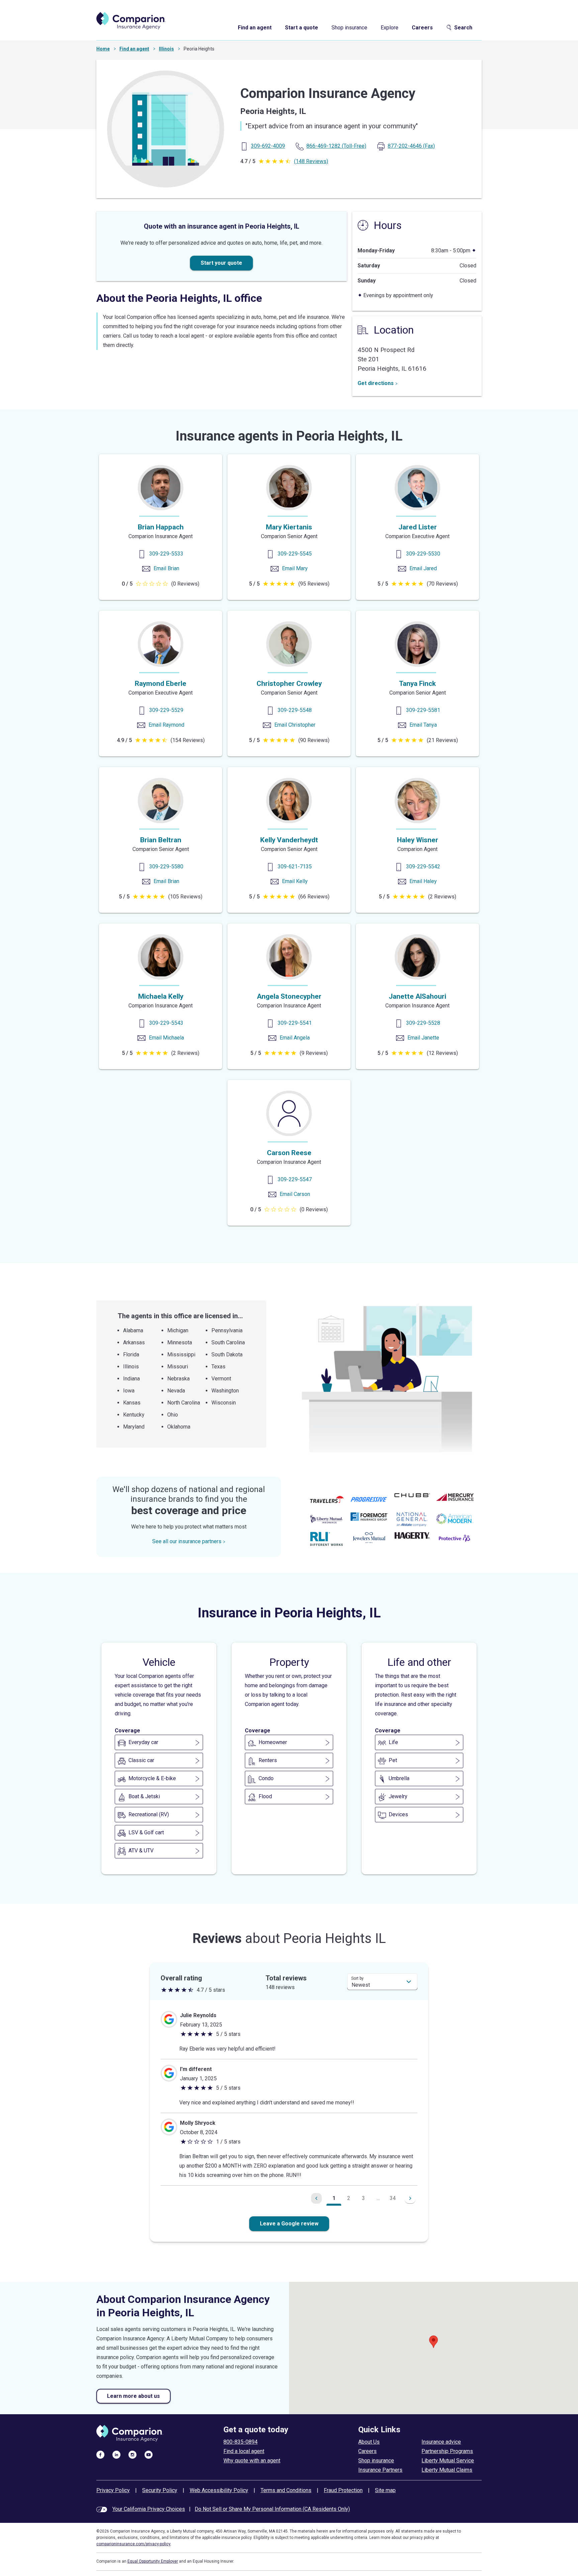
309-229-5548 (295, 710)
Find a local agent (244, 2451)
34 (393, 2198)
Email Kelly (295, 881)
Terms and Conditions (286, 2490)
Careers (422, 28)
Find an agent (255, 28)
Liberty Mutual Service (448, 2461)
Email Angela (295, 1038)
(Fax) (411, 146)
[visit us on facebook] (100, 2454)
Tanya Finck (417, 684)
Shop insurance (349, 28)
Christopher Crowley (289, 684)
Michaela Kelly (161, 996)
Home (103, 49)
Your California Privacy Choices (149, 2509)
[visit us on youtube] (149, 2454)
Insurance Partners (380, 2470)
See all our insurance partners (187, 1541)
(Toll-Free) (336, 146)
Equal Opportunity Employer (153, 2561)
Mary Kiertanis (289, 527)
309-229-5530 (423, 554)
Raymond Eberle (161, 684)
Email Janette (423, 1038)
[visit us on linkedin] (116, 2454)
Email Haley (423, 881)
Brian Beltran (161, 840)
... (378, 2198)
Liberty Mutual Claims (447, 2470)
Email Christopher (295, 725)
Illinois (166, 49)
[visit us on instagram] (132, 2454)
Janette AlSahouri (417, 996)
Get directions (376, 383)
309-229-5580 (166, 867)
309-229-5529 (166, 710)
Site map (385, 2490)
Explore (390, 28)
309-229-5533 (166, 554)
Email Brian (166, 568)
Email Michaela (166, 1038)
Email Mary (295, 568)
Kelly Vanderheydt (289, 840)
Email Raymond (166, 725)
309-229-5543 (166, 1023)
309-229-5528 (423, 1023)
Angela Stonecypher (289, 996)
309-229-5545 (295, 554)
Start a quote (302, 28)
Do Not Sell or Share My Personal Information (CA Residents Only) (272, 2509)
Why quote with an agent (252, 2461)
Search (463, 28)
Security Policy (160, 2490)
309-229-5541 (295, 1023)
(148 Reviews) (311, 161)
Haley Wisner (418, 840)
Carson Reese (289, 1153)
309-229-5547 (295, 1179)
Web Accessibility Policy (219, 2490)
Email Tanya (423, 725)
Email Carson (295, 1194)
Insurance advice (441, 2442)
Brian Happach (161, 527)
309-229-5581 (423, 710)
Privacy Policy (113, 2490)
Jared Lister (418, 527)
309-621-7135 (295, 867)
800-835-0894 (240, 2442)
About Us (369, 2442)
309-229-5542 (423, 867)
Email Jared (423, 568)
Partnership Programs (447, 2451)
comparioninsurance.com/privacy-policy (133, 2544)
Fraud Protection (343, 2490)
